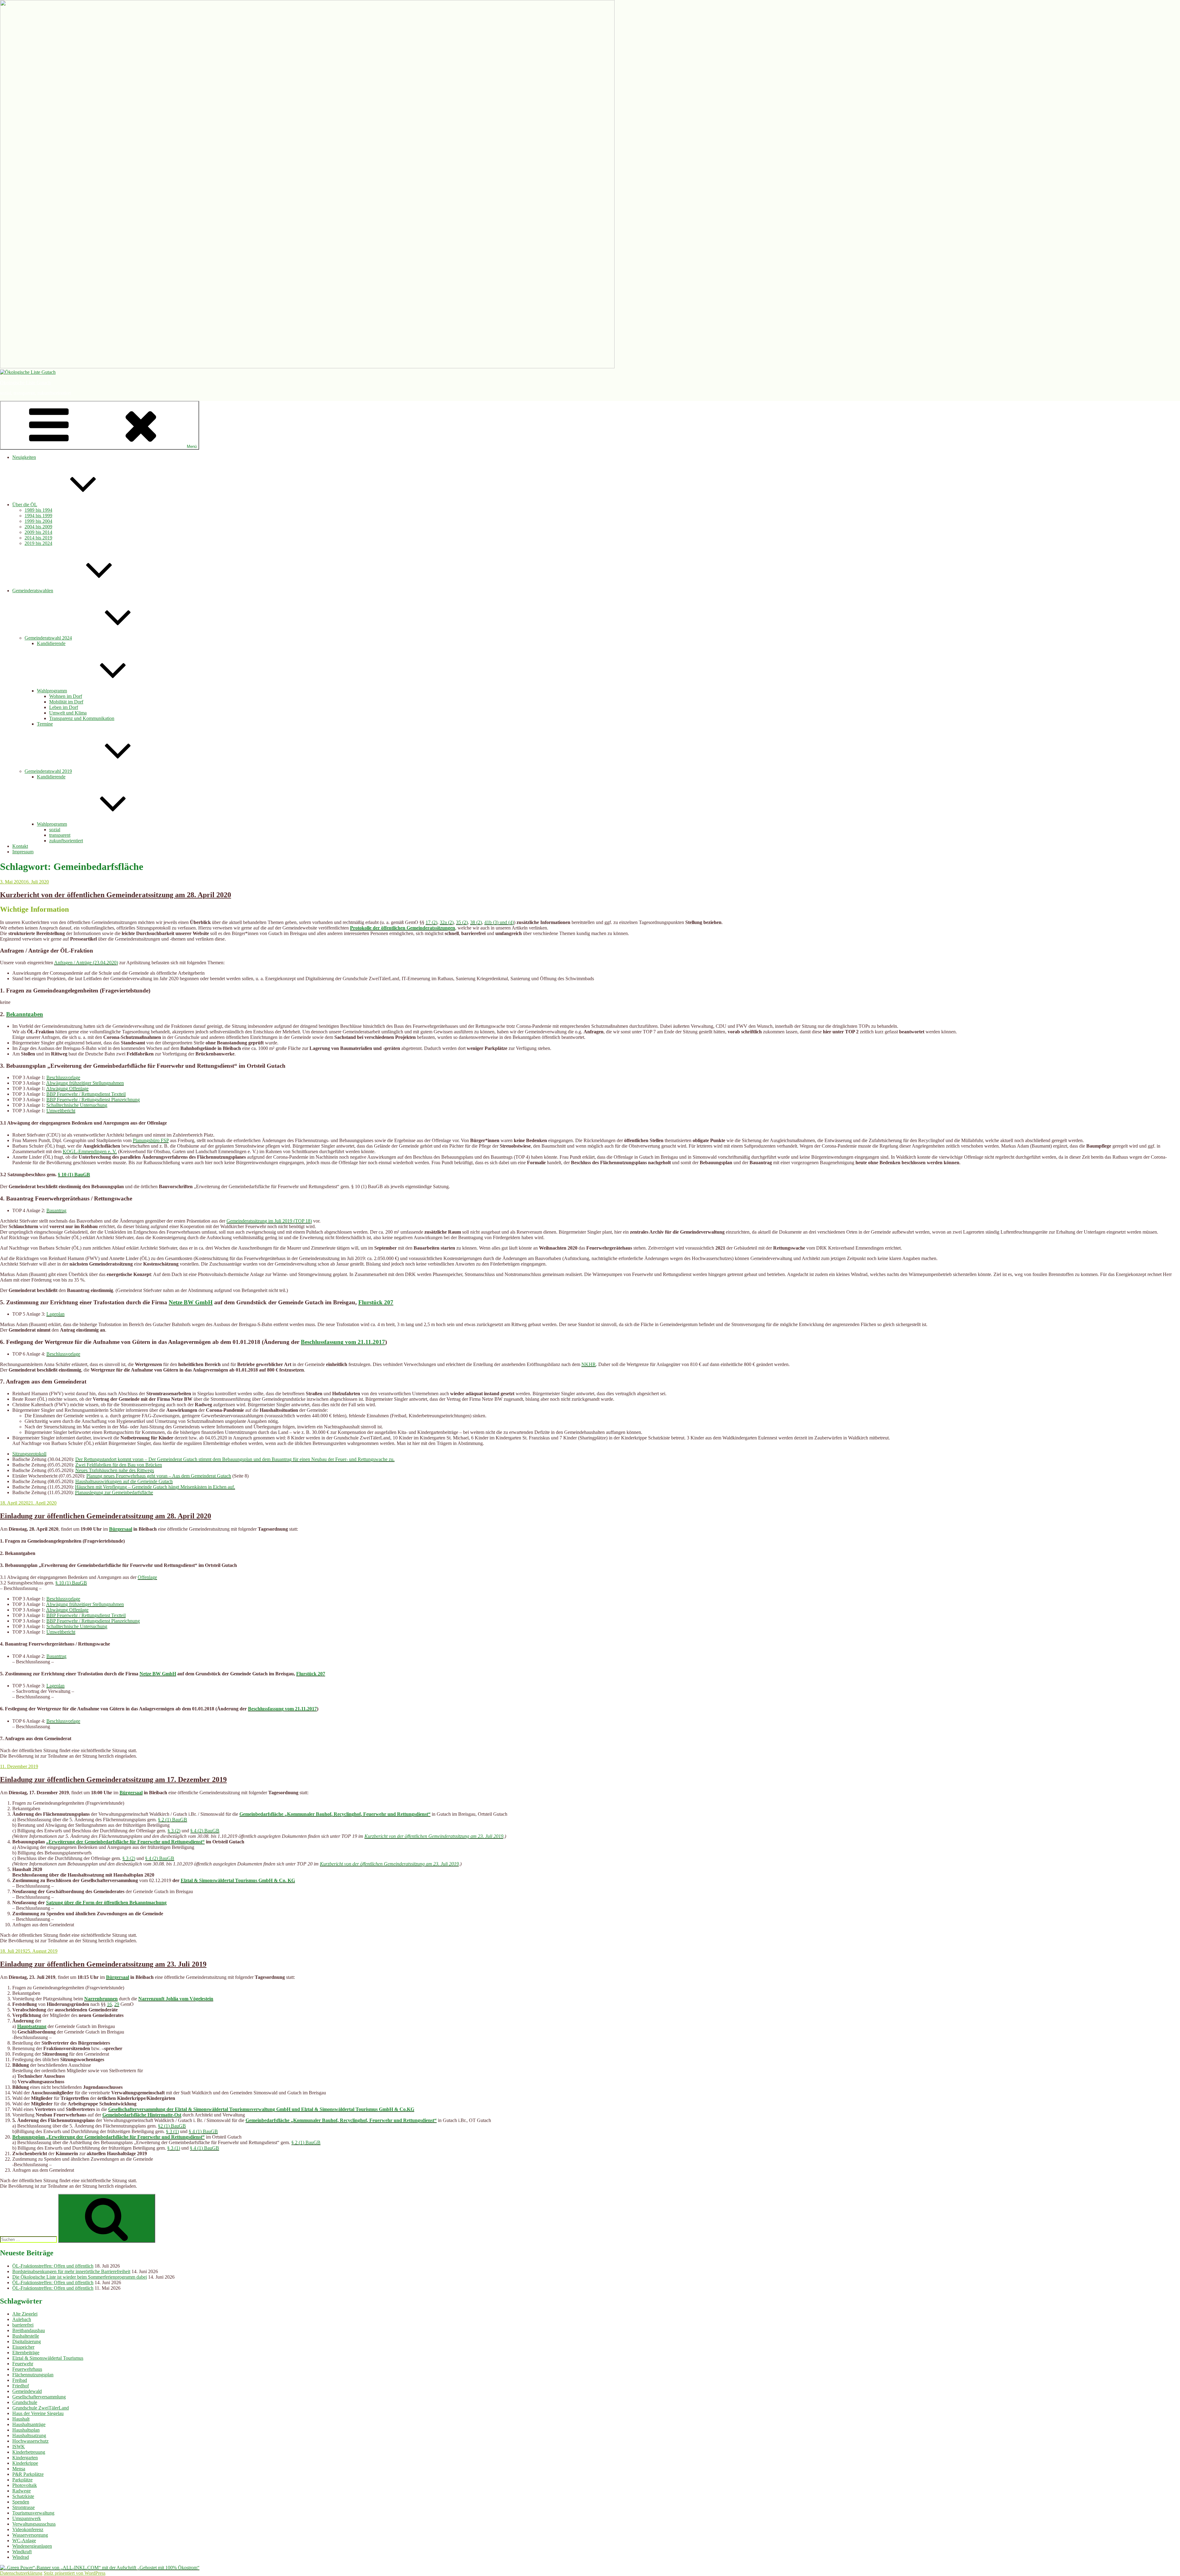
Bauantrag (56, 1210)
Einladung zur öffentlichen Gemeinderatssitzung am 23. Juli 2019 (103, 1964)
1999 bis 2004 (38, 521)
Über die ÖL (25, 505)
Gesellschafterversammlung (39, 2397)
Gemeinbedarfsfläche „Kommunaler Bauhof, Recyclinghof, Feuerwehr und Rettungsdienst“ (335, 1814)
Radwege (22, 2491)
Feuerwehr (23, 2364)
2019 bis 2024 (38, 543)
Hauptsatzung (32, 2026)
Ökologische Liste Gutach (25, 383)
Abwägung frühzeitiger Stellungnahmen (85, 1083)
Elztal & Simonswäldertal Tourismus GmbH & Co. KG (238, 1880)
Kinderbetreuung (29, 2452)
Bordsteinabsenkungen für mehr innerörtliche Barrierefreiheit (71, 2271)
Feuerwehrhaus (27, 2369)
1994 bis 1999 (38, 516)
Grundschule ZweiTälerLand (41, 2408)
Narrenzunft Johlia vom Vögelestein (176, 1999)
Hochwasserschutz (30, 2441)
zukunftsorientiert (66, 841)
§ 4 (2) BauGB (205, 1831)
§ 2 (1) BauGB (173, 1820)
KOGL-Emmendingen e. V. (90, 1151)
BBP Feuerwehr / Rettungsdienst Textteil (86, 1094)
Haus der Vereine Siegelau (38, 2413)
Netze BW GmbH (191, 1302)
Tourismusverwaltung (33, 2513)
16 (109, 2004)
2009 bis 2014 (38, 532)
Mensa (19, 2469)
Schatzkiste (23, 2496)
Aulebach (22, 2319)
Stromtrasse (24, 2507)
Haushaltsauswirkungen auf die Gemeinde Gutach (124, 1481)
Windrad (21, 2557)
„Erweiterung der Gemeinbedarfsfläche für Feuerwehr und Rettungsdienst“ (125, 1842)
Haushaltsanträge (29, 2424)
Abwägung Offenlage (67, 1088)
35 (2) (462, 922)
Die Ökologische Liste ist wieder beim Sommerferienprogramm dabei (80, 2277)
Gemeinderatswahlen (33, 591)
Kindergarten (25, 2458)
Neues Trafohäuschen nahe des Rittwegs (115, 1470)
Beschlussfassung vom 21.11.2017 (343, 1342)
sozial (55, 830)
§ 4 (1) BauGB (203, 2131)
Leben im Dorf (64, 707)
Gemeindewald (27, 2391)
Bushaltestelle (26, 2336)
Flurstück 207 (376, 1302)
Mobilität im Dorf (66, 702)
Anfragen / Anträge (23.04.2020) (86, 963)
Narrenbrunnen (101, 1999)
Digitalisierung (27, 2341)
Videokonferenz (28, 2529)
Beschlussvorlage (63, 1077)
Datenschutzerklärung (21, 2573)
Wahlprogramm (52, 691)
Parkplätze (22, 2480)
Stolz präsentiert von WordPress (75, 2573)
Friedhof (21, 2386)
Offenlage (147, 1577)
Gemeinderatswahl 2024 (48, 638)
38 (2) (476, 922)
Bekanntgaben (25, 1014)
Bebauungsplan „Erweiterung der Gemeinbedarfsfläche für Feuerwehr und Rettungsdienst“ (108, 2137)
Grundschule (25, 2402)
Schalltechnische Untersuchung (77, 1105)
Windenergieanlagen (32, 2546)
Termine (45, 724)
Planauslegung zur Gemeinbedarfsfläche (114, 1492)
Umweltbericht (61, 1111)
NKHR (589, 1364)
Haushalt (21, 2419)
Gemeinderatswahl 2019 (48, 771)
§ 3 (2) (174, 1831)
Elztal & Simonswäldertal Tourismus (48, 2358)
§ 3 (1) (172, 2131)
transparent (60, 835)
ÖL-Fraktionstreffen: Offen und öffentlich (53, 2266)
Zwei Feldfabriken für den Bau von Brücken (119, 1465)
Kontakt (20, 846)
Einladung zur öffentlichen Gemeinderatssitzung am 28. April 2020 (106, 1516)
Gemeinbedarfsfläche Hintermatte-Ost (142, 2115)
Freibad (20, 2380)
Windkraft (22, 2552)
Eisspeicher (23, 2347)
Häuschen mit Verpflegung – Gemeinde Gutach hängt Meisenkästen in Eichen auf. (155, 1487)
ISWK (19, 2447)
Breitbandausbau (29, 2330)
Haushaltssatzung (29, 2435)
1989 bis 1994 (38, 510)
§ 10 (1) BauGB (74, 1174)
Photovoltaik (25, 2485)
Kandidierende (51, 643)
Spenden (21, 2502)
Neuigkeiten (24, 457)
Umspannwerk (27, 2518)
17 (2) (431, 922)
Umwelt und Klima (68, 713)
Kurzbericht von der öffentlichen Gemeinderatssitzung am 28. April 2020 (116, 895)
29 (117, 2004)
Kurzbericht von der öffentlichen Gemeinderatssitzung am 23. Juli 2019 (434, 1836)
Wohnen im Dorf (66, 696)
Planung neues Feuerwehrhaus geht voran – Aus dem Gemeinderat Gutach (159, 1476)
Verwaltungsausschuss (34, 2524)
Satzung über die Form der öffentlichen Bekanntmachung (106, 1903)
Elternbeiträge (26, 2353)
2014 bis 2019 (38, 538)
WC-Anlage (24, 2541)
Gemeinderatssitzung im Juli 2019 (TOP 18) (269, 1221)
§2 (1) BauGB (172, 2126)
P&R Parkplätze (28, 2474)
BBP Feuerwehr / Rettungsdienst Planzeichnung (93, 1100)
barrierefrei (23, 2325)
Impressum (23, 852)
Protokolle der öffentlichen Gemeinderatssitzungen (403, 928)
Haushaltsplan (26, 2430)
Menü (192, 446)
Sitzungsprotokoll (29, 1454)
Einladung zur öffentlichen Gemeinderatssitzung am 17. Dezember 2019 (113, 1779)
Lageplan (55, 1314)
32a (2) (447, 922)
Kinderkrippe (25, 2463)
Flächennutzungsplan (33, 2375)
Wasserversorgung (30, 2535)
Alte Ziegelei (25, 2314)
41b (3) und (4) (499, 922)
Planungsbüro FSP (151, 1140)
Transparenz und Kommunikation (82, 718)
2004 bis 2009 (38, 527)
